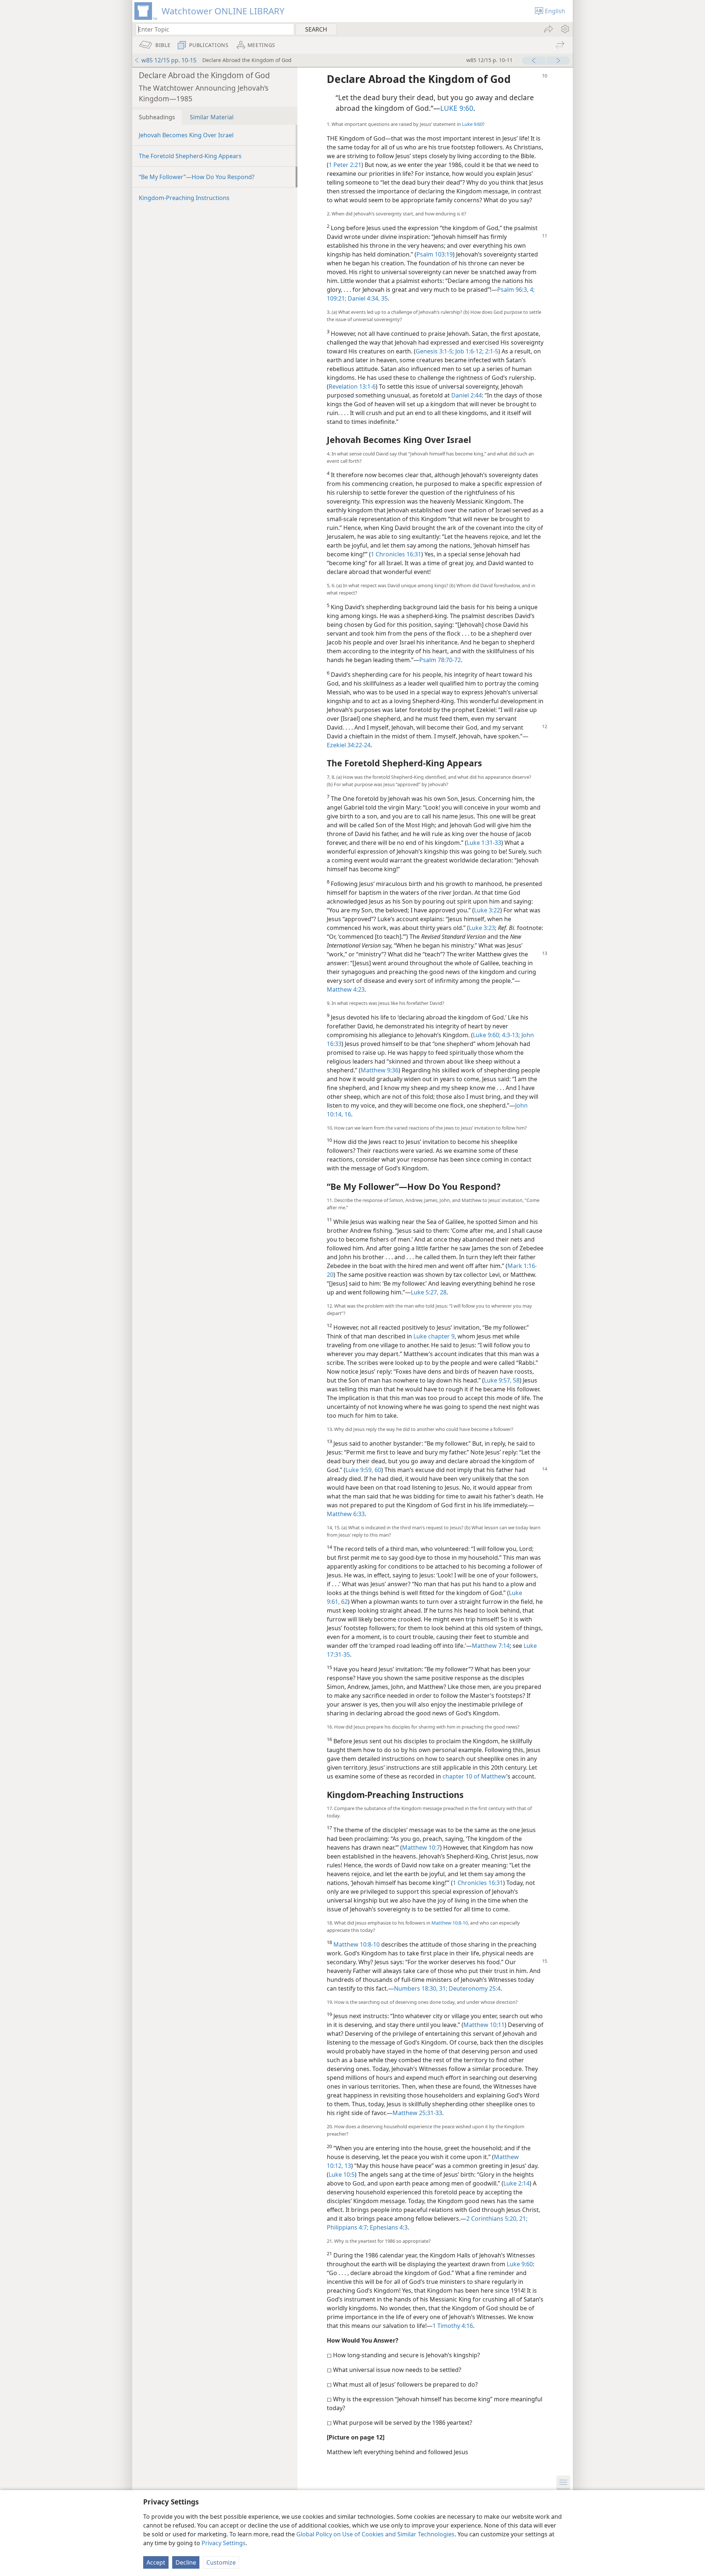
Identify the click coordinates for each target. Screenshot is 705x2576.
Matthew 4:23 (346, 989)
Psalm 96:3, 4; (516, 290)
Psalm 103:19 (435, 254)
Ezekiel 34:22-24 (349, 745)
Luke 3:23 (482, 928)
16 (347, 1114)
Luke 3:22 (487, 910)
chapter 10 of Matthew (474, 1776)
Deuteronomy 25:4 (474, 1988)
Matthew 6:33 (346, 1514)
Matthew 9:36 (379, 1070)
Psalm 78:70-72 (440, 660)
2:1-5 (491, 351)
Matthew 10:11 (484, 2025)
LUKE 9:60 (457, 108)
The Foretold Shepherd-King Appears (190, 156)
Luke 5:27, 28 (429, 1292)
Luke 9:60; (487, 1035)
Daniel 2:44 (467, 395)
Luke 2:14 (516, 2183)
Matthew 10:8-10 (450, 1923)
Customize (221, 2562)
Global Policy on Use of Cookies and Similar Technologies (375, 2534)
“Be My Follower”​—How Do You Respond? (197, 177)
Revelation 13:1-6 (352, 386)
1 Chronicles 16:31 (396, 554)
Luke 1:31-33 (484, 843)
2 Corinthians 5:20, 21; (497, 2219)
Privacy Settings (224, 2543)
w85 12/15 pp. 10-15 (169, 60)
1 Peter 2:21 (345, 165)
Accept (156, 2562)
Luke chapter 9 (434, 1336)
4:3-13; (510, 1035)
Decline (186, 2562)
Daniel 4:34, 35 (367, 298)
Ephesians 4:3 (388, 2227)
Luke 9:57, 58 (502, 1380)
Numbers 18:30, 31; (421, 1988)
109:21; (337, 298)
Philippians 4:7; (348, 2227)
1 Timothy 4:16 (453, 2326)
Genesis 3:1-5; (435, 351)
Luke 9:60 (472, 124)
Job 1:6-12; (469, 351)
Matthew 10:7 (421, 1847)
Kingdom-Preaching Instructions (184, 198)
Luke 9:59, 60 (363, 1470)
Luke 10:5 (342, 2174)
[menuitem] (565, 29)
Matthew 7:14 (491, 1646)
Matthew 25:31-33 (417, 2113)
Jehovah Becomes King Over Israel (186, 135)
